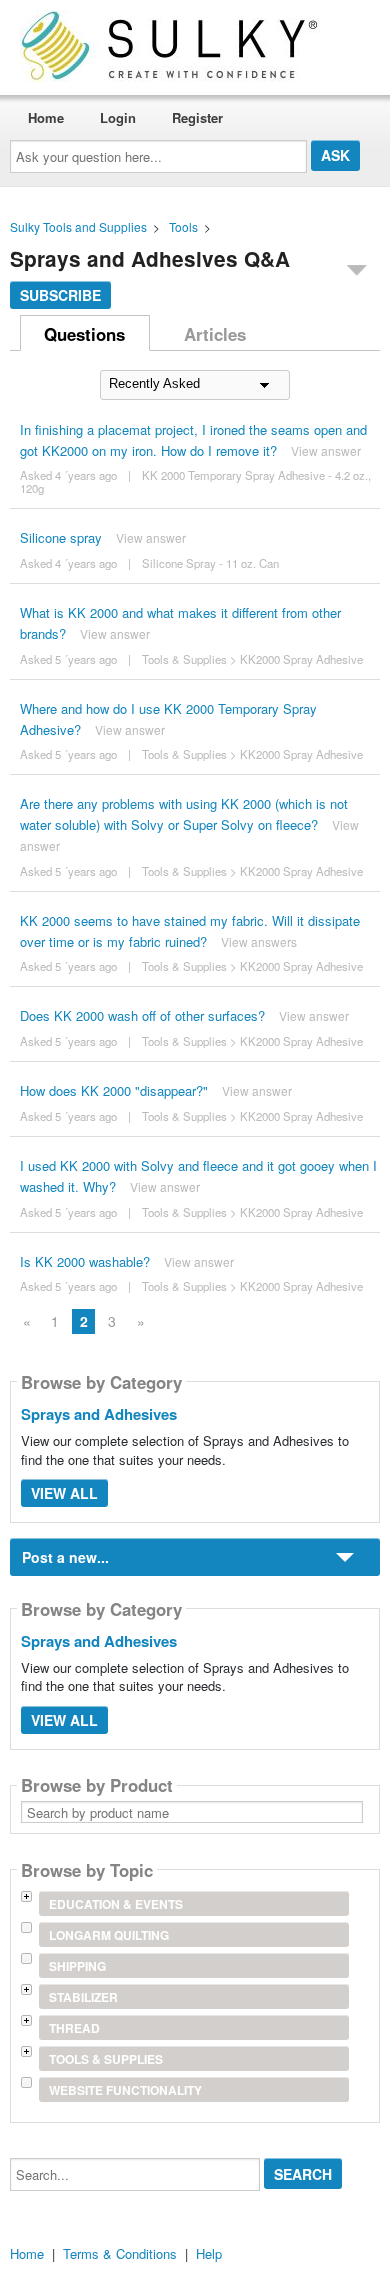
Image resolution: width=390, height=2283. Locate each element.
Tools (183, 226)
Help (209, 2253)
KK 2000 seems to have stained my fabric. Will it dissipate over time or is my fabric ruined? (190, 931)
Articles (215, 334)
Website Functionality (125, 2090)
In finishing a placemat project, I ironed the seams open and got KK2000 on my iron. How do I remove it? (193, 440)
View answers (259, 941)
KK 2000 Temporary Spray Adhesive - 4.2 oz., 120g (195, 481)
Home (46, 117)
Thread (74, 2028)
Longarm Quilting (109, 1935)
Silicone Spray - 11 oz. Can (210, 563)
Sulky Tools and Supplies (78, 226)
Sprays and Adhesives (99, 1414)
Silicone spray (61, 537)
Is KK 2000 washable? (85, 1261)
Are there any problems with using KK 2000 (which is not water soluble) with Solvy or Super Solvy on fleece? (184, 814)
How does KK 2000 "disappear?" (114, 1090)
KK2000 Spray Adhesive (301, 659)
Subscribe (60, 295)
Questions (84, 334)
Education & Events (116, 1904)
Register (197, 117)
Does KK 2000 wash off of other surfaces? (142, 1015)
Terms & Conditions (120, 2253)
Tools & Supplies (184, 659)
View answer (326, 450)
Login (118, 117)
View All (64, 1493)
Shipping (77, 1966)
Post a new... (65, 1557)
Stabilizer (83, 1997)
